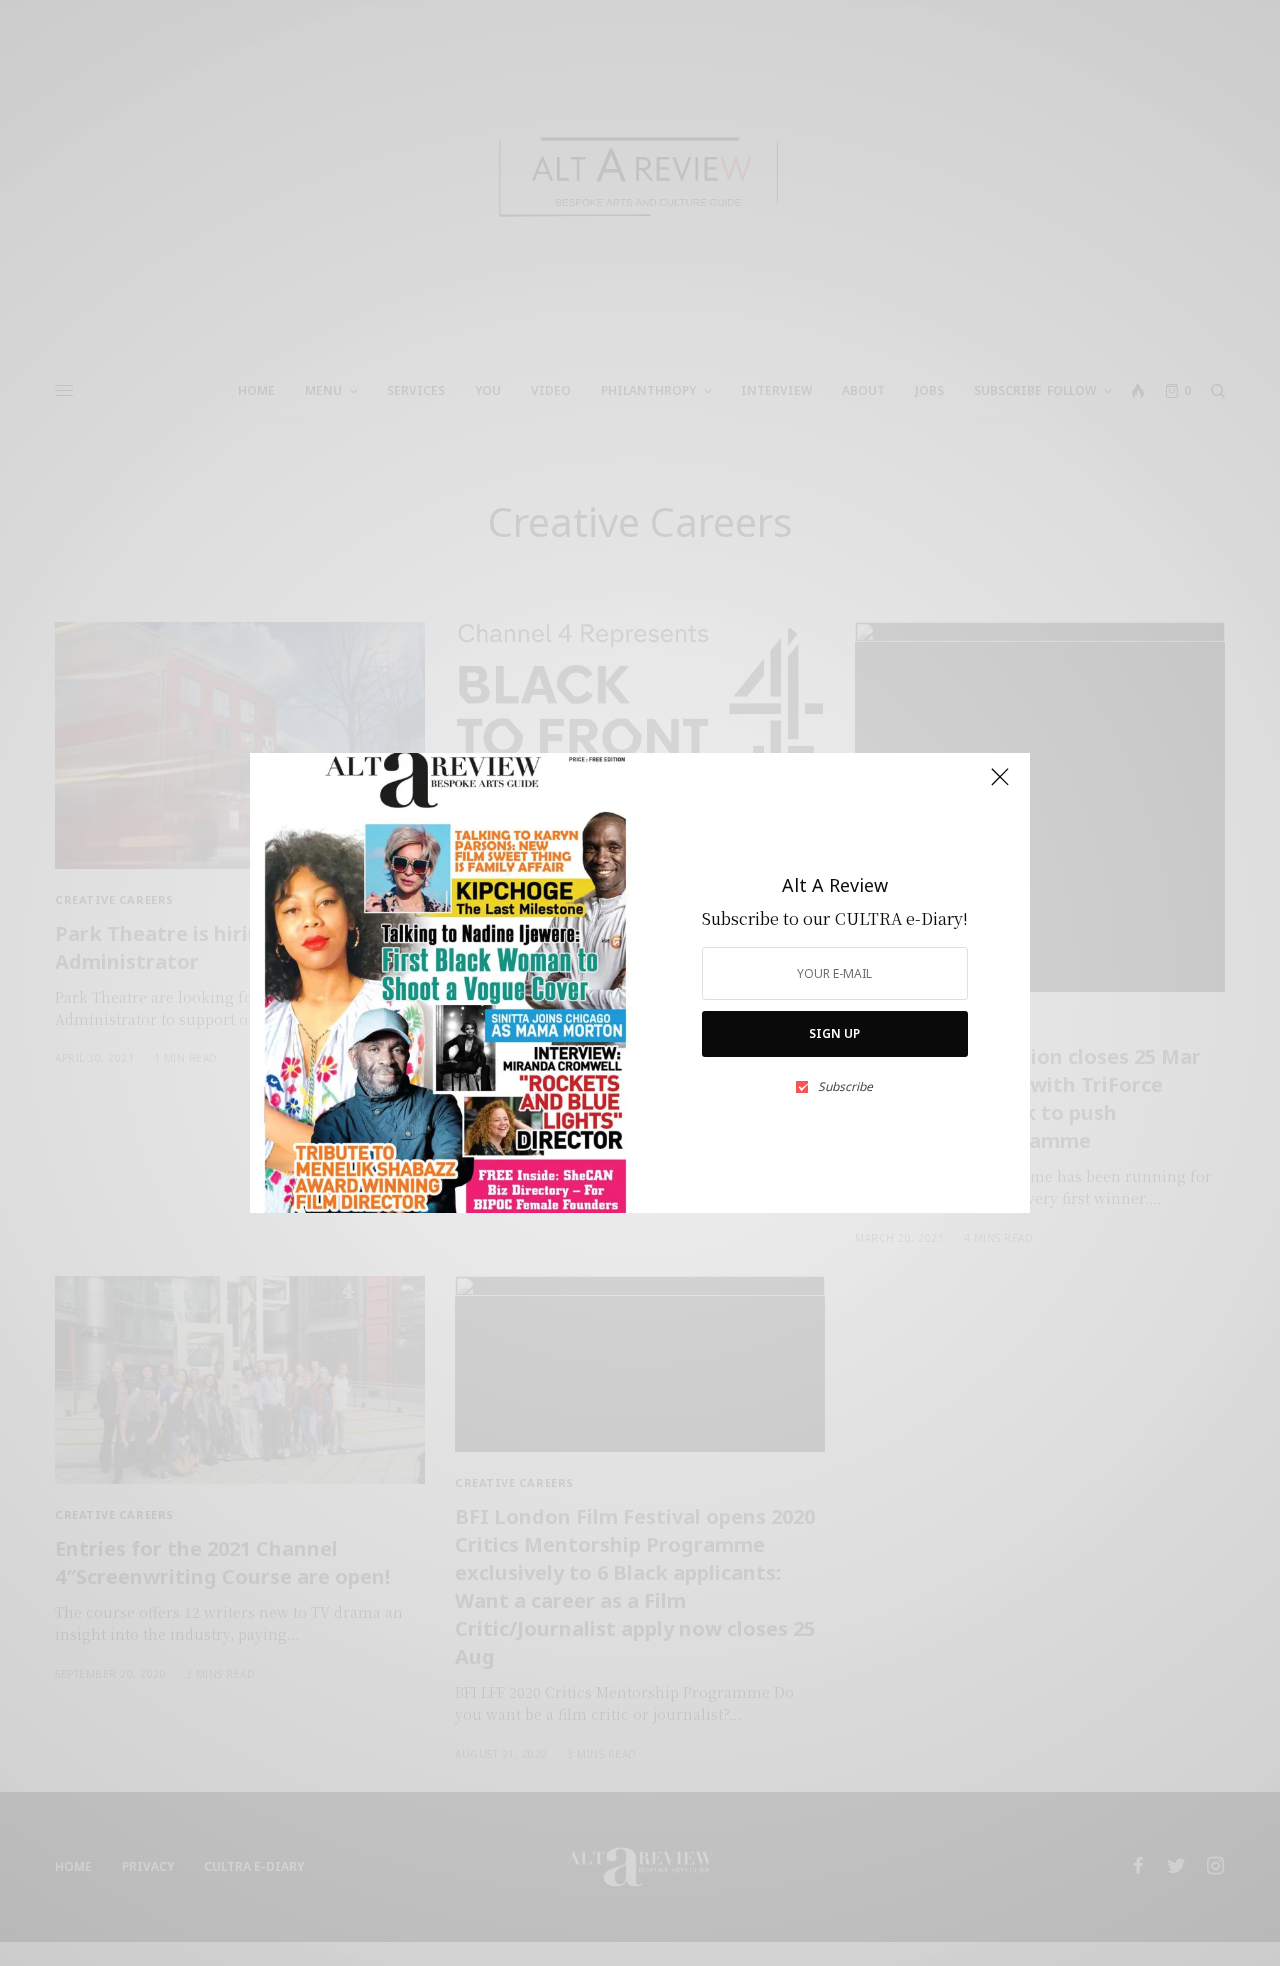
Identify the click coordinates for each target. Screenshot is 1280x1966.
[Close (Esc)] (1000, 785)
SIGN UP (834, 1033)
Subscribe (845, 1087)
